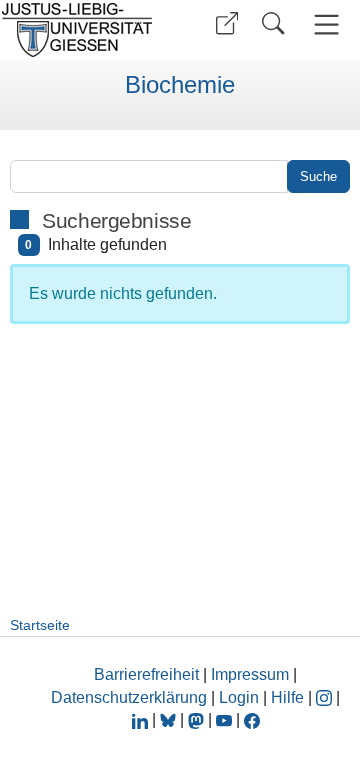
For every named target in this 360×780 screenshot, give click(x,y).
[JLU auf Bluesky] (170, 719)
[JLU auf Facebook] (252, 719)
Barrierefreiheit (146, 674)
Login (241, 697)
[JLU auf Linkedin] (142, 719)
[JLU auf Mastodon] (198, 719)
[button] (227, 23)
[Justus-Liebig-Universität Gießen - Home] (83, 30)
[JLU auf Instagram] (326, 697)
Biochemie (180, 85)
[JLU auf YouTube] (224, 719)
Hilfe (287, 697)
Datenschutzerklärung (129, 697)
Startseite (40, 625)
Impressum (250, 674)
